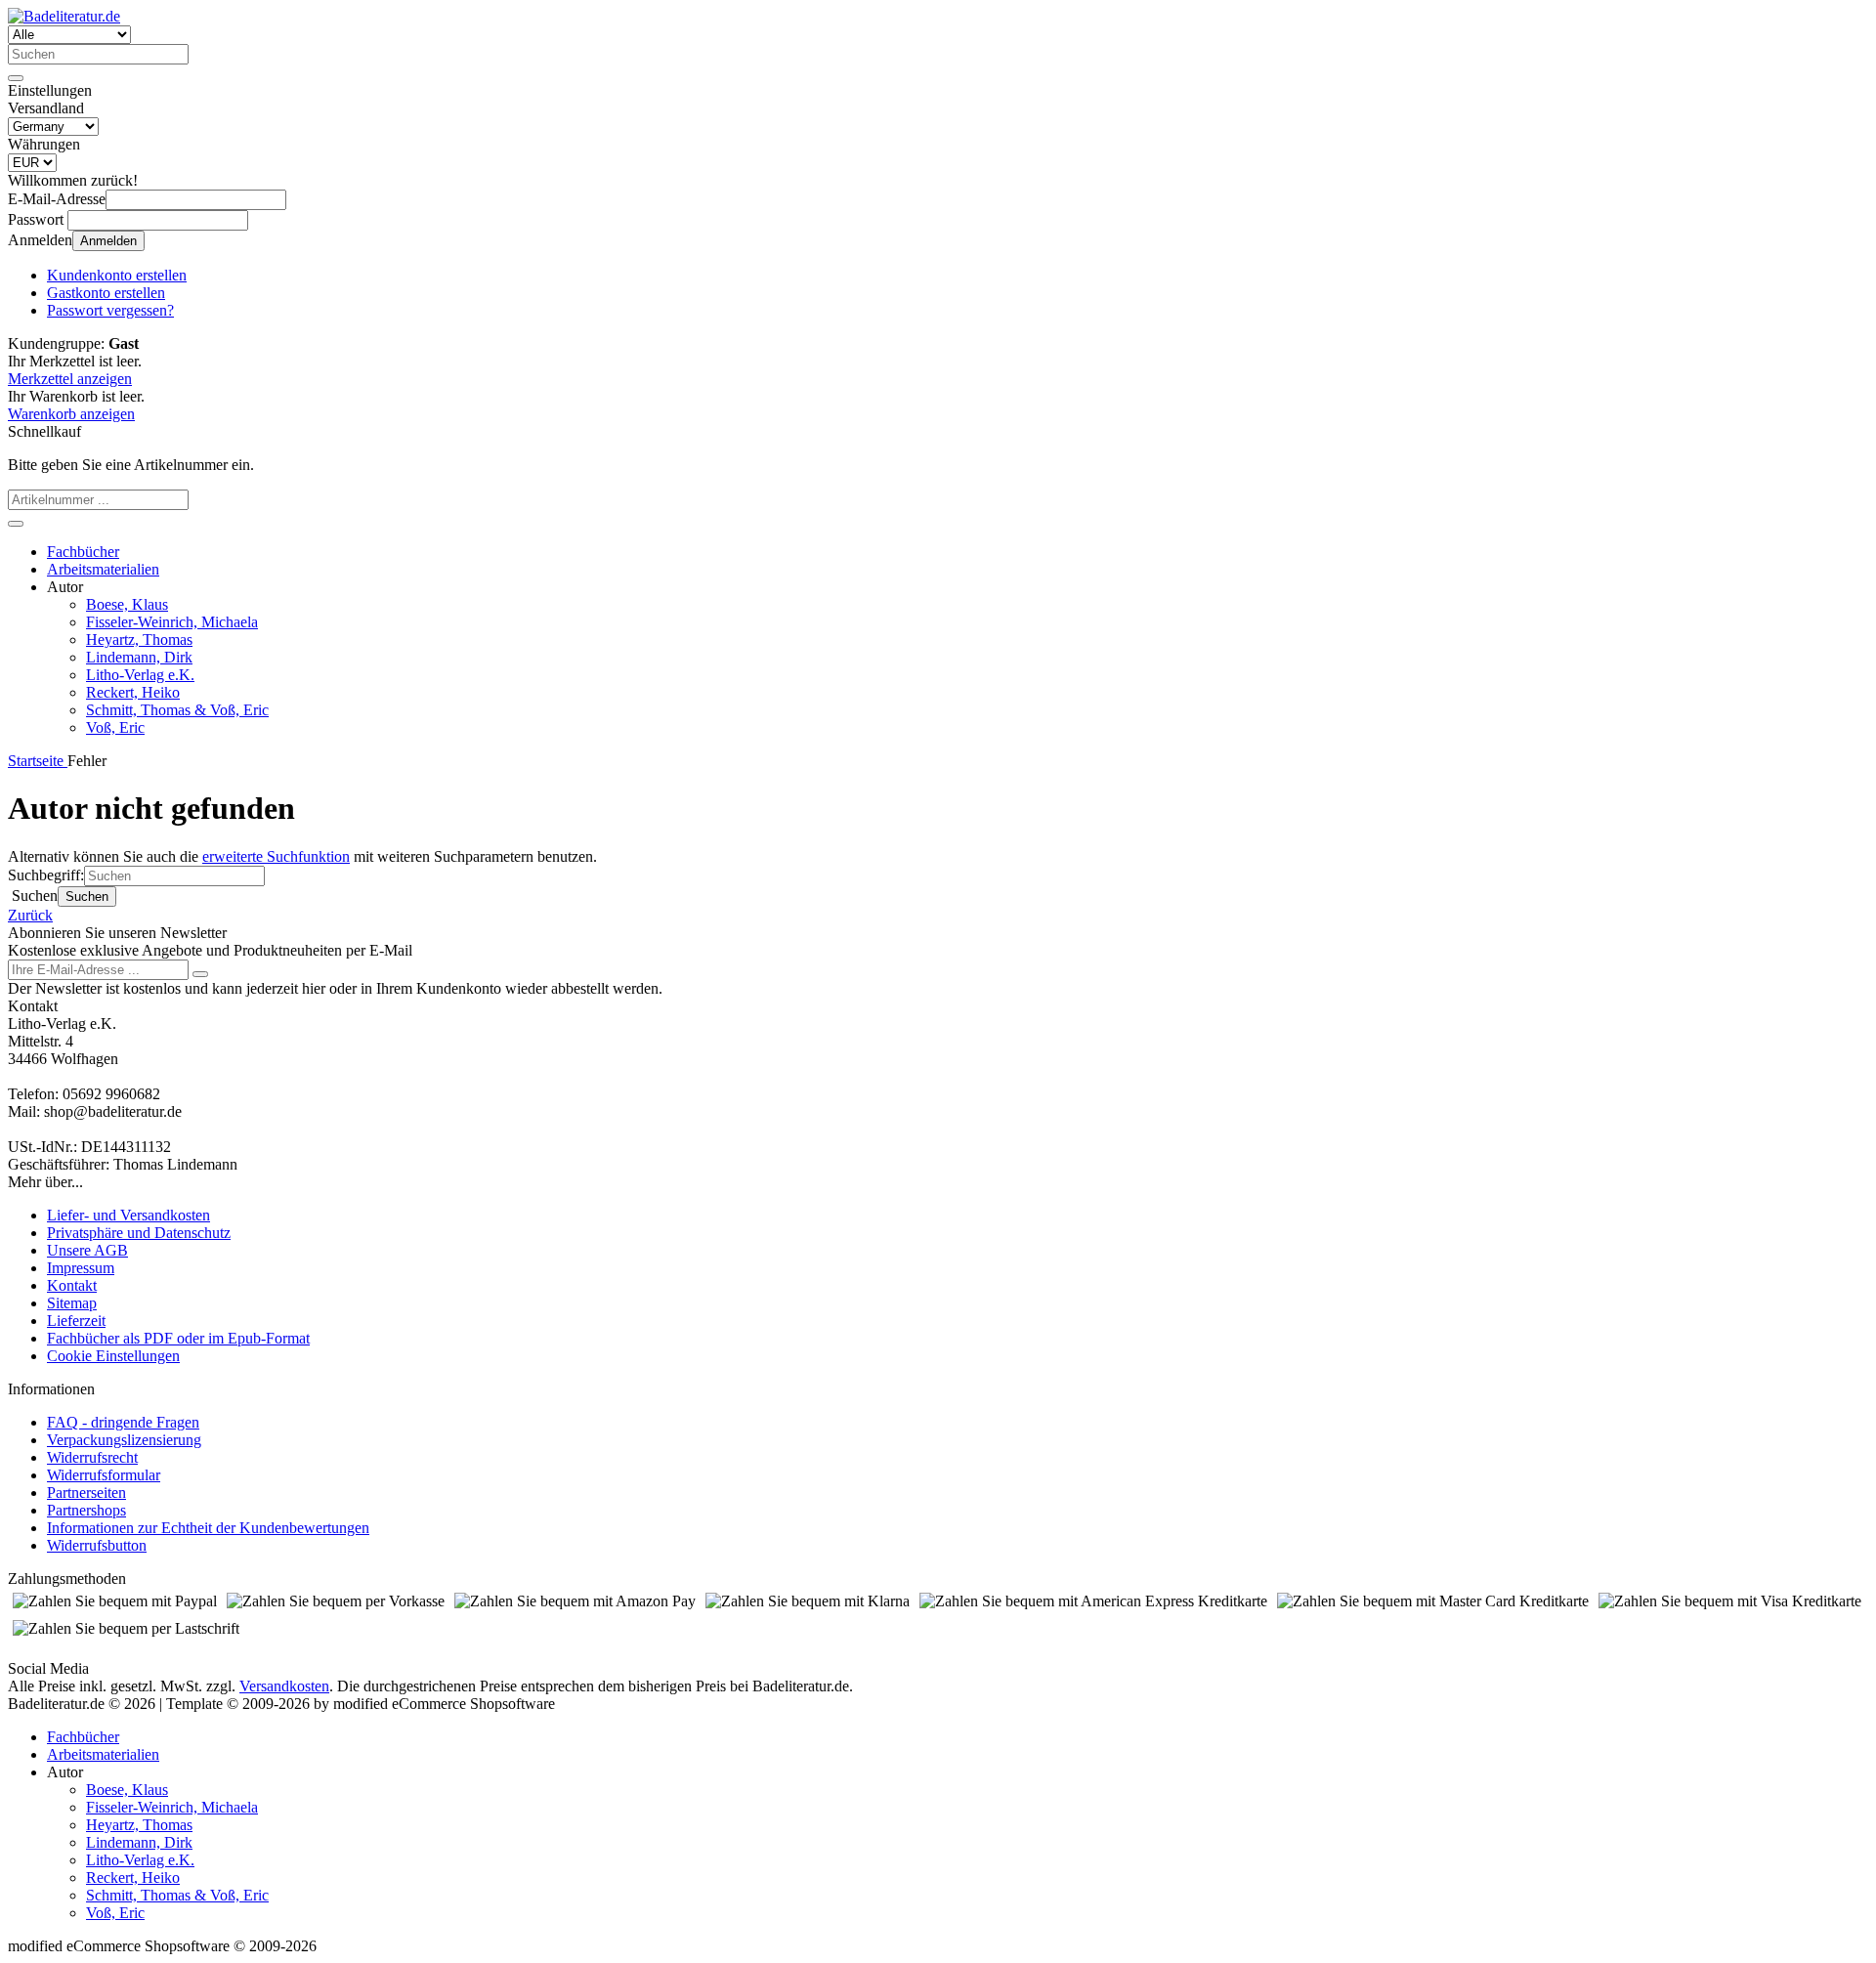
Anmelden (108, 241)
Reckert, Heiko (133, 692)
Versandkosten (284, 1686)
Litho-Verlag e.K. (140, 675)
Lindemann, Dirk (139, 657)
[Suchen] (16, 78)
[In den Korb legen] (16, 524)
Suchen (87, 896)
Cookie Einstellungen (113, 1356)
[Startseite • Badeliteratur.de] (64, 16)
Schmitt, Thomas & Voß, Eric (177, 710)
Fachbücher (83, 552)
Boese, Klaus (127, 604)
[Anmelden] (200, 974)
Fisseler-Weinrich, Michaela (172, 622)
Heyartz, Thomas (139, 640)
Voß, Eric (115, 727)
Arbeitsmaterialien (103, 569)
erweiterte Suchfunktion (276, 856)
